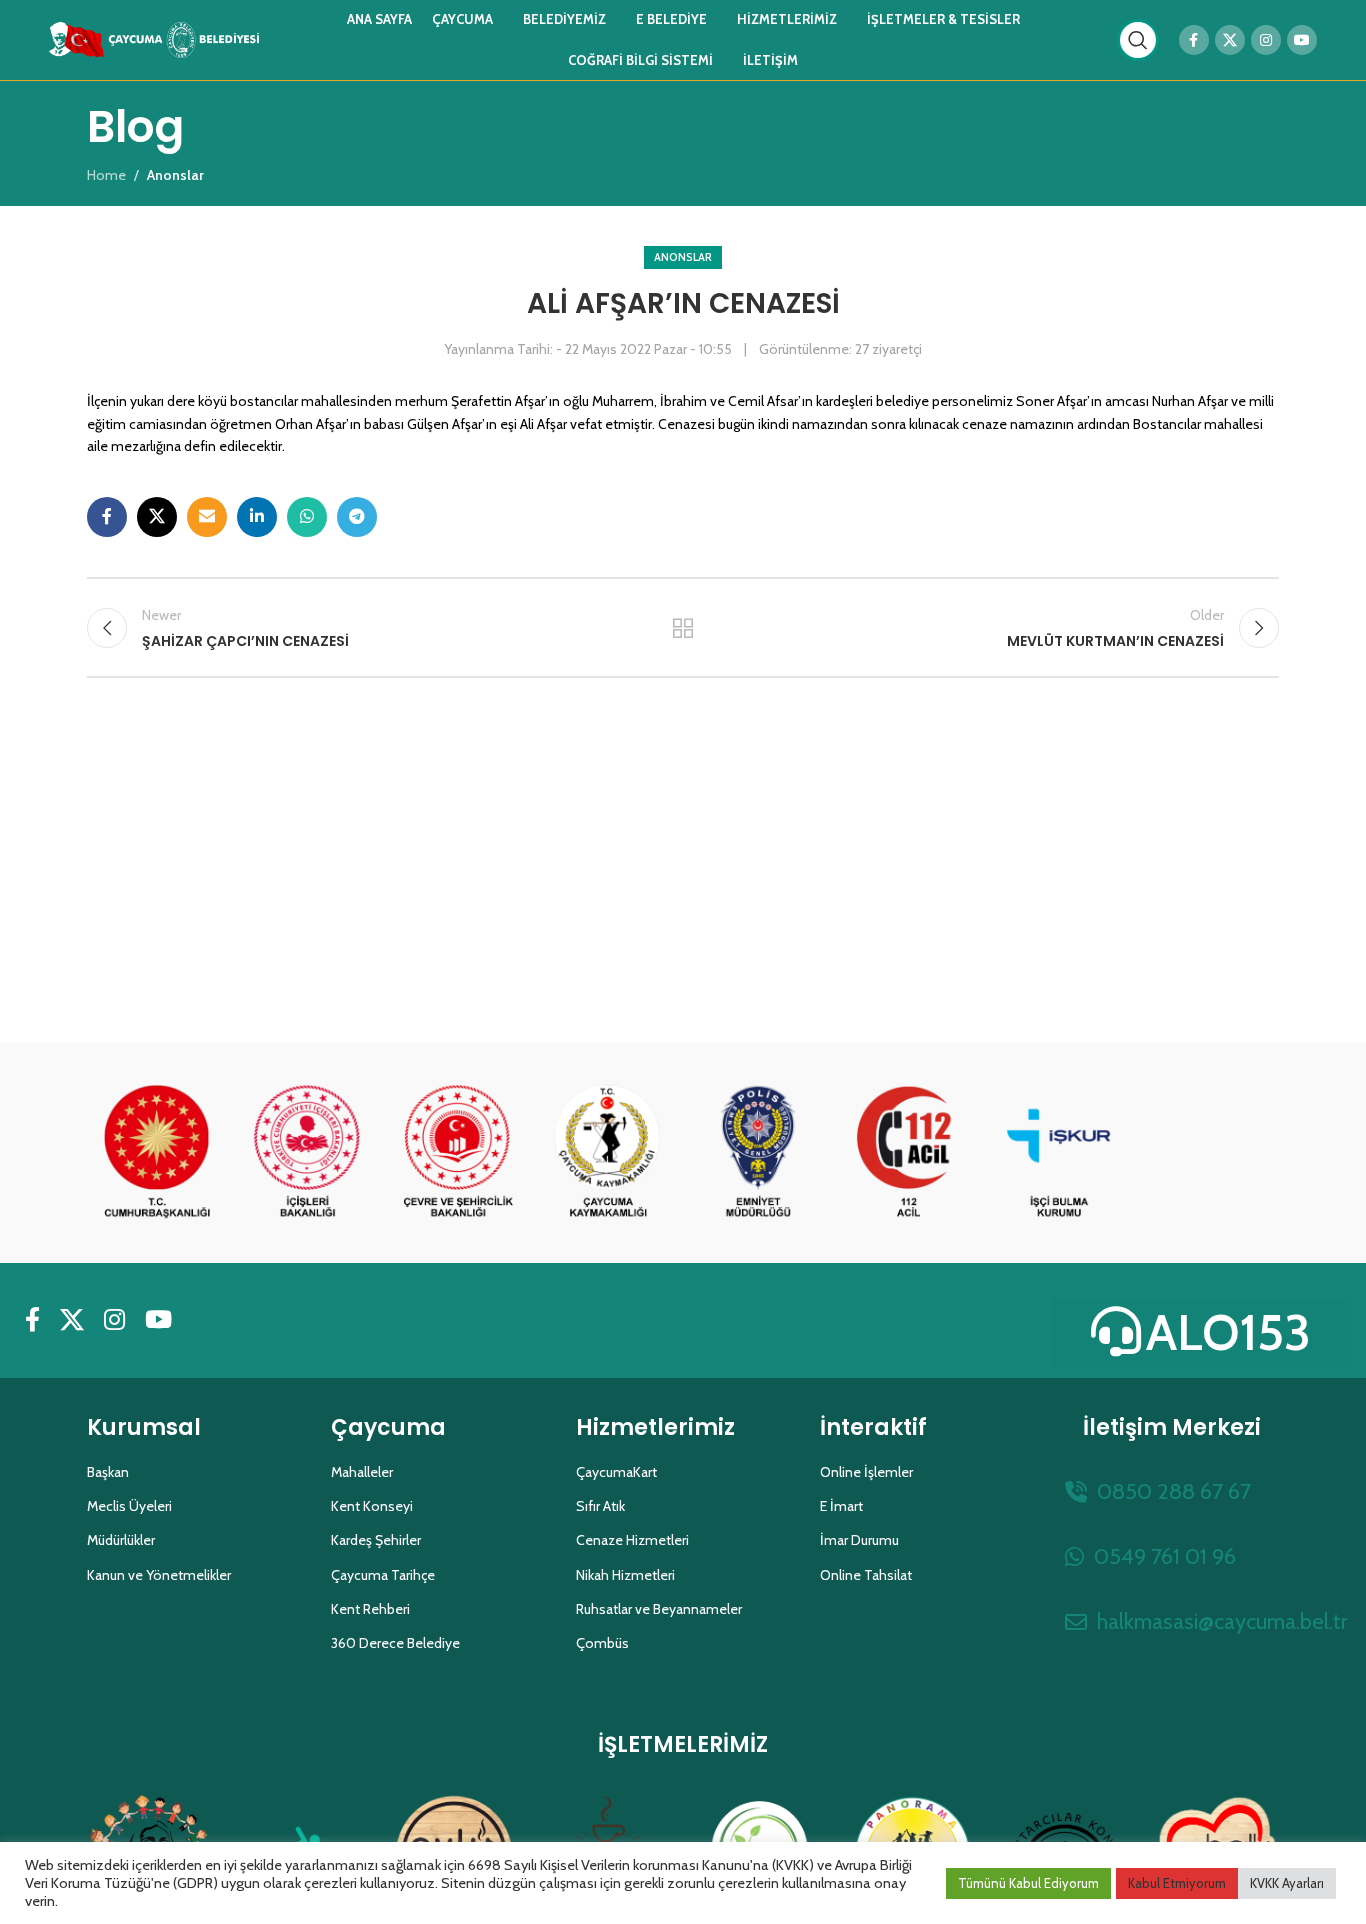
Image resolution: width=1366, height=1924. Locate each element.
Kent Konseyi (372, 1506)
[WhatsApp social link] (307, 517)
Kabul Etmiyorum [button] (1177, 1883)
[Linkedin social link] (257, 517)
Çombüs (602, 1643)
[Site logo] (154, 38)
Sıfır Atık (600, 1506)
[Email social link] (207, 517)
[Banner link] (157, 1153)
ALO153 (1228, 1332)
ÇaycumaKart (616, 1472)
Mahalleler (362, 1472)
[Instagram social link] (1266, 40)
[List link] (1172, 1491)
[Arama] (1138, 40)
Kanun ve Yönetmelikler (159, 1575)
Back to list (683, 628)
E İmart (841, 1506)
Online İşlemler (866, 1472)
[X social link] (1230, 40)
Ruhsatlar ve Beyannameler (659, 1609)
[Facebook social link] (1194, 40)
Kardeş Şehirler (376, 1540)
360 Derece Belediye (395, 1643)
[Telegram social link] (357, 517)
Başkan (108, 1472)
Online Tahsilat (866, 1575)
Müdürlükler (121, 1540)
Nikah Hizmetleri (625, 1575)
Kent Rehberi (370, 1609)
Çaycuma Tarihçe (383, 1575)
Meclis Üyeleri (129, 1506)
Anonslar (683, 257)
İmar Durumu (859, 1540)
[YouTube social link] (1302, 40)
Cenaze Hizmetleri (632, 1540)
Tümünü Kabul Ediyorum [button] (1028, 1883)
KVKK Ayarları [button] (1287, 1883)
